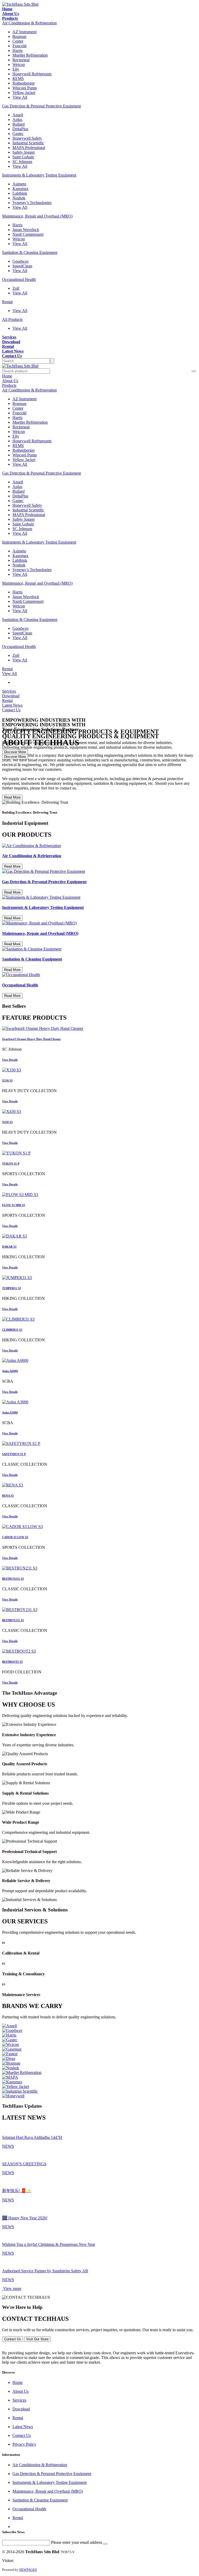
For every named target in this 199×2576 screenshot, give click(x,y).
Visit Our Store (37, 2339)
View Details (10, 1060)
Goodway (21, 261)
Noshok (19, 198)
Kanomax (20, 189)
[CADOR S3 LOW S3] (99, 1527)
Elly (16, 69)
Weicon (19, 65)
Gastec (18, 134)
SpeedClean (22, 266)
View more (12, 2288)
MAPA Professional (29, 148)
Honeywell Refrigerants (32, 74)
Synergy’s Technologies (32, 203)
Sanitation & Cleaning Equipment (30, 252)
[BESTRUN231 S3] (99, 1568)
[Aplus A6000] (99, 1361)
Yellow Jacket (24, 93)
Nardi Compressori (28, 234)
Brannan (19, 36)
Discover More (15, 757)
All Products (12, 319)
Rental (7, 302)
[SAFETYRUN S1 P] (99, 1444)
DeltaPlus (20, 129)
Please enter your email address (77, 2542)
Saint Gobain (23, 157)
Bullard (19, 124)
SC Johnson (22, 162)
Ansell (18, 115)
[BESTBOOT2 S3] (99, 1651)
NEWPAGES (28, 2570)
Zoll (16, 288)
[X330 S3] (99, 1070)
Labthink (20, 193)
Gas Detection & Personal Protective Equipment (41, 106)
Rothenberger (24, 83)
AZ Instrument (24, 32)
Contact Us (13, 2339)
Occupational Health (19, 279)
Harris (17, 50)
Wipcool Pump (25, 88)
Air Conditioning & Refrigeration (29, 23)
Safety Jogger (24, 152)
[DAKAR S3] (99, 1236)
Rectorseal (21, 60)
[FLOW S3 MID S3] (99, 1195)
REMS (18, 79)
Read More (12, 797)
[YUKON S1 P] (99, 1153)
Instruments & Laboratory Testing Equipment (39, 175)
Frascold (19, 46)
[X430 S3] (99, 1112)
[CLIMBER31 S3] (99, 1319)
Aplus (17, 120)
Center (18, 41)
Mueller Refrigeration (30, 55)
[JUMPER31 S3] (99, 1278)
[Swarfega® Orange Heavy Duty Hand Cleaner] (99, 1029)
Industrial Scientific (28, 143)
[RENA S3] (99, 1485)
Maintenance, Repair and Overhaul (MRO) (37, 216)
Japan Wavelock (26, 230)
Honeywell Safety (27, 138)
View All (20, 97)
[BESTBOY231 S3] (99, 1610)
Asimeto (19, 184)
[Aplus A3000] (99, 1402)
